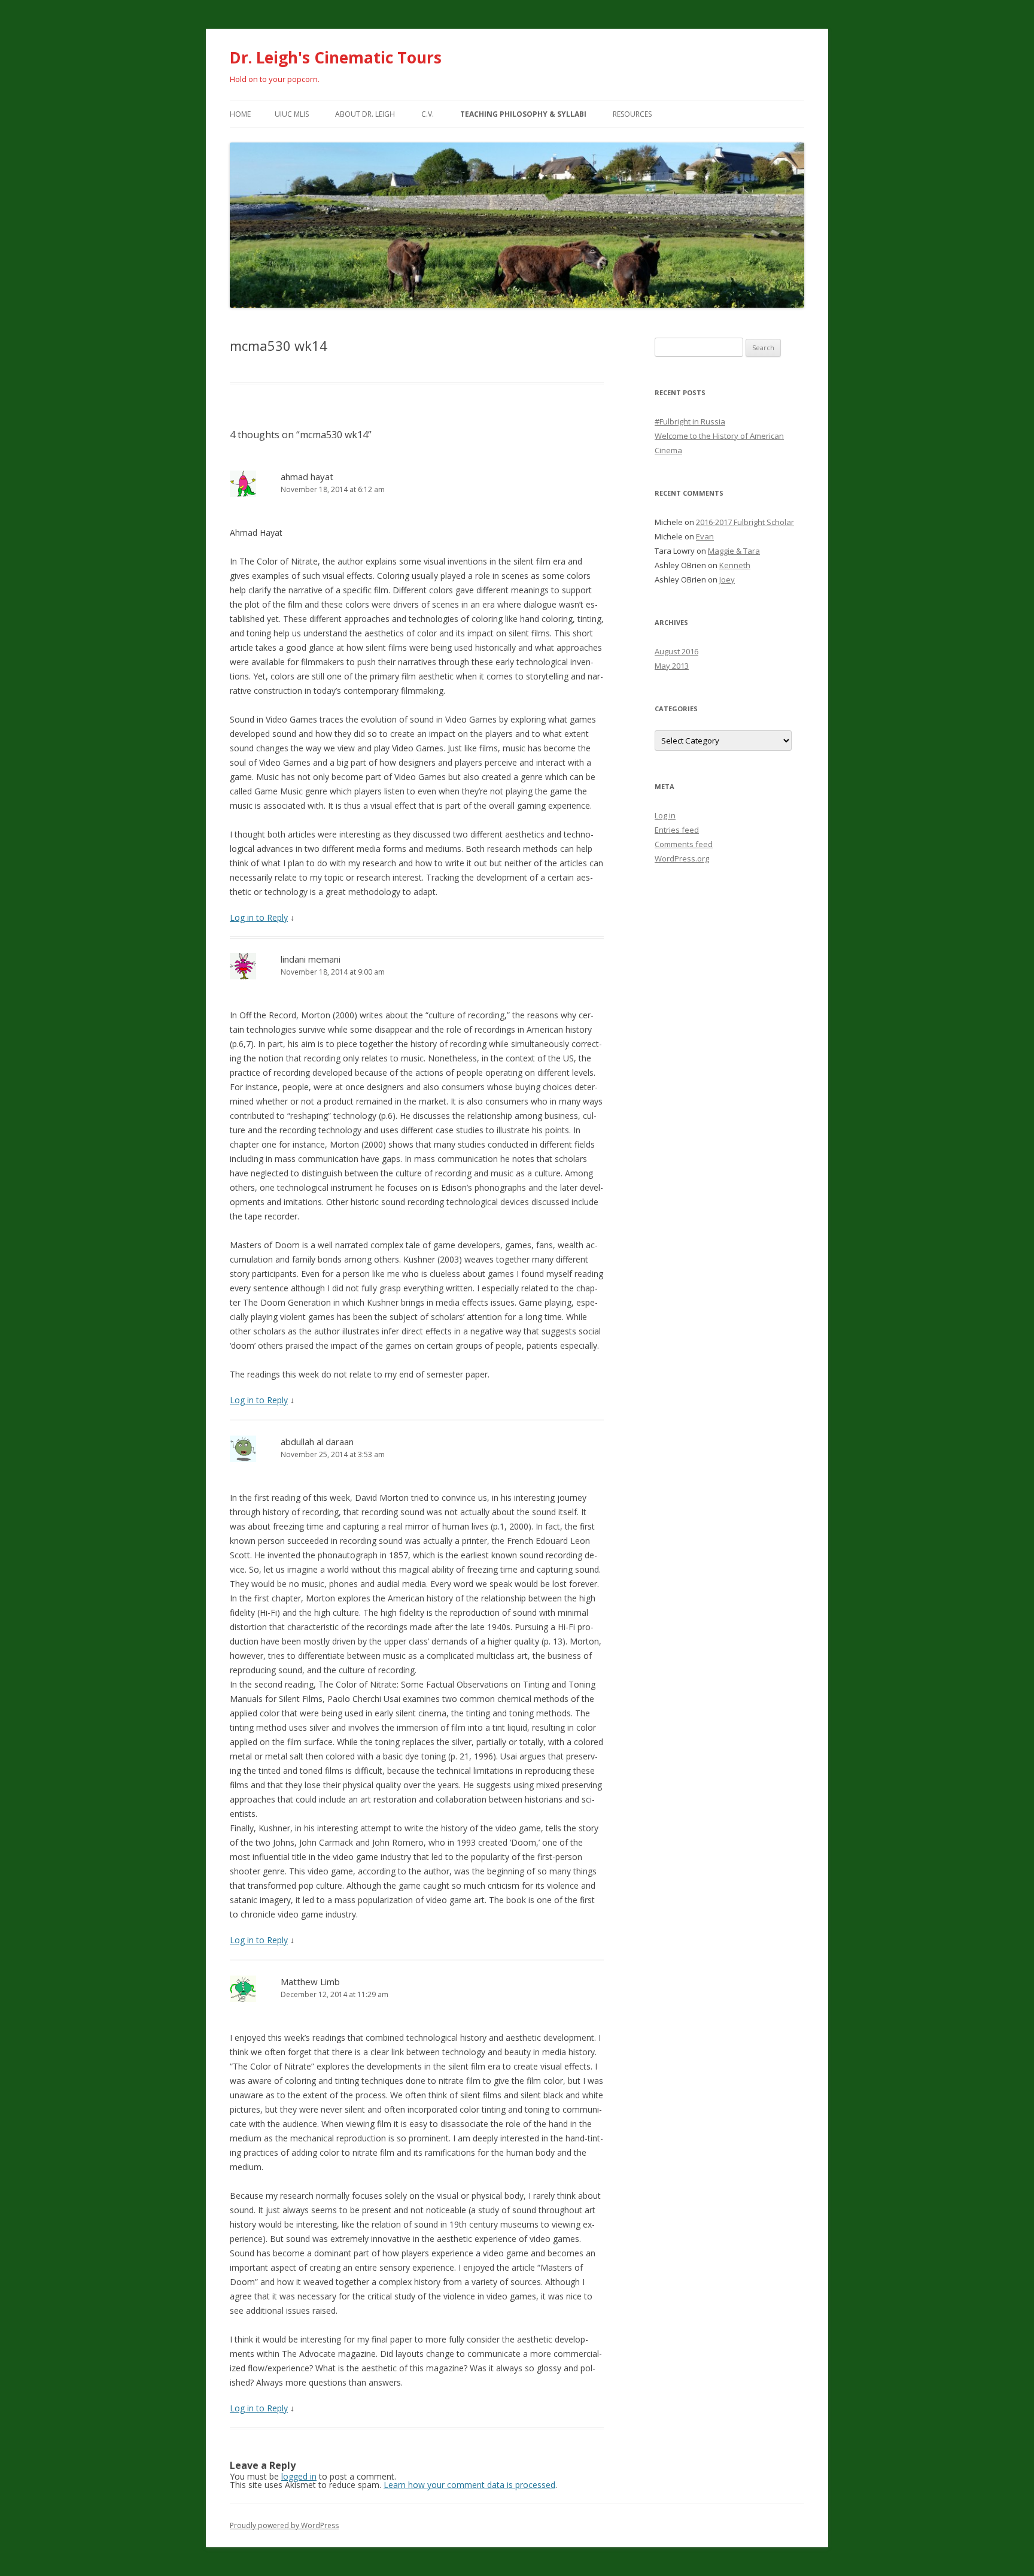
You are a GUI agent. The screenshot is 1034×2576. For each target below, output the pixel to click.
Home (240, 114)
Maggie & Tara (734, 551)
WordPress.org (682, 858)
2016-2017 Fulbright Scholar (745, 522)
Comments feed (684, 844)
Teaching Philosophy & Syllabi (523, 114)
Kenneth (735, 565)
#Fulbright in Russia (690, 421)
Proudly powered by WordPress (284, 2525)
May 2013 (672, 666)
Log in (665, 815)
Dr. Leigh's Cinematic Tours (336, 57)
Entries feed (677, 830)
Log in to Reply (259, 917)
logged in (299, 2476)
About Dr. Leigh (365, 114)
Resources (632, 114)
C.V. (428, 114)
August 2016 (676, 651)
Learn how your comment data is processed (469, 2485)
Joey (727, 579)
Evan (705, 536)
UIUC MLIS (292, 114)
